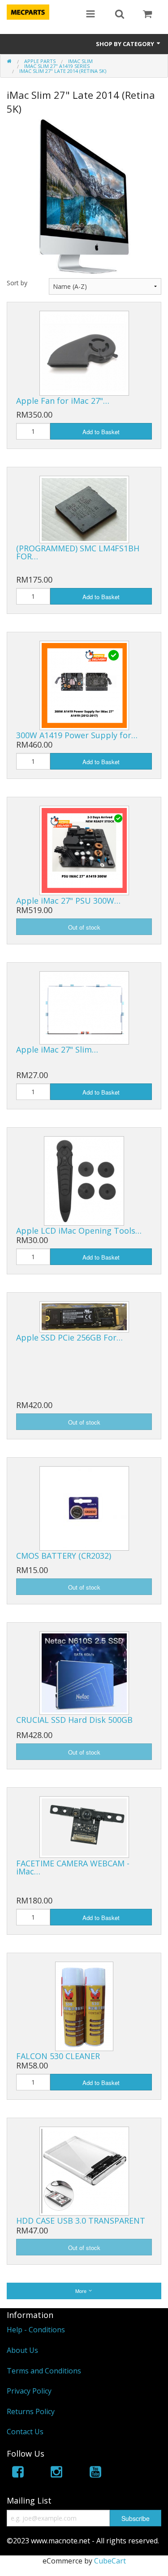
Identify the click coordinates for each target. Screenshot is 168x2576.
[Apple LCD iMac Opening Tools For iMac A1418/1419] (84, 1180)
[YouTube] (95, 2473)
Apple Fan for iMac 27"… (63, 401)
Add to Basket (101, 432)
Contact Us (25, 2432)
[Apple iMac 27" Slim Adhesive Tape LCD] (84, 1007)
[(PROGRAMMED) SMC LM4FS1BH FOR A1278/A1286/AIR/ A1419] (84, 509)
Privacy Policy (29, 2391)
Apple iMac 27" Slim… (57, 1049)
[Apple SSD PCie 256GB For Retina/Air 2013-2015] (84, 1316)
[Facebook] (18, 2473)
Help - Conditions (36, 2330)
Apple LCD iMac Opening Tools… (79, 1231)
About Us (22, 2350)
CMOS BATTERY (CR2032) (64, 1556)
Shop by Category (126, 44)
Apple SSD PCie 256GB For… (69, 1337)
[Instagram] (56, 2473)
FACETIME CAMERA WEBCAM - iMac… (73, 1867)
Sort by (17, 283)
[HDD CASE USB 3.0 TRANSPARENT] (84, 2170)
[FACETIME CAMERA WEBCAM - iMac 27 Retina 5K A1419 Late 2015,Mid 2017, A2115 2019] (84, 1827)
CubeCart (110, 2561)
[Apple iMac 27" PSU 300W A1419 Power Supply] (84, 850)
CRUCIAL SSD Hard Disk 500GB (74, 1720)
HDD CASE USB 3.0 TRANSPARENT (81, 2221)
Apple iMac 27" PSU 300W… (68, 901)
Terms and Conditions (44, 2371)
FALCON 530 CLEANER (58, 2056)
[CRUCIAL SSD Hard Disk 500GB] (84, 1672)
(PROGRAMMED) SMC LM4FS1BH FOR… (78, 552)
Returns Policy (31, 2411)
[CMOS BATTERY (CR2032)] (84, 1508)
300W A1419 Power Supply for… (77, 735)
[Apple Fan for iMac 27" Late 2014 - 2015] (84, 352)
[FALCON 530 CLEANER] (84, 2005)
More (82, 2291)
